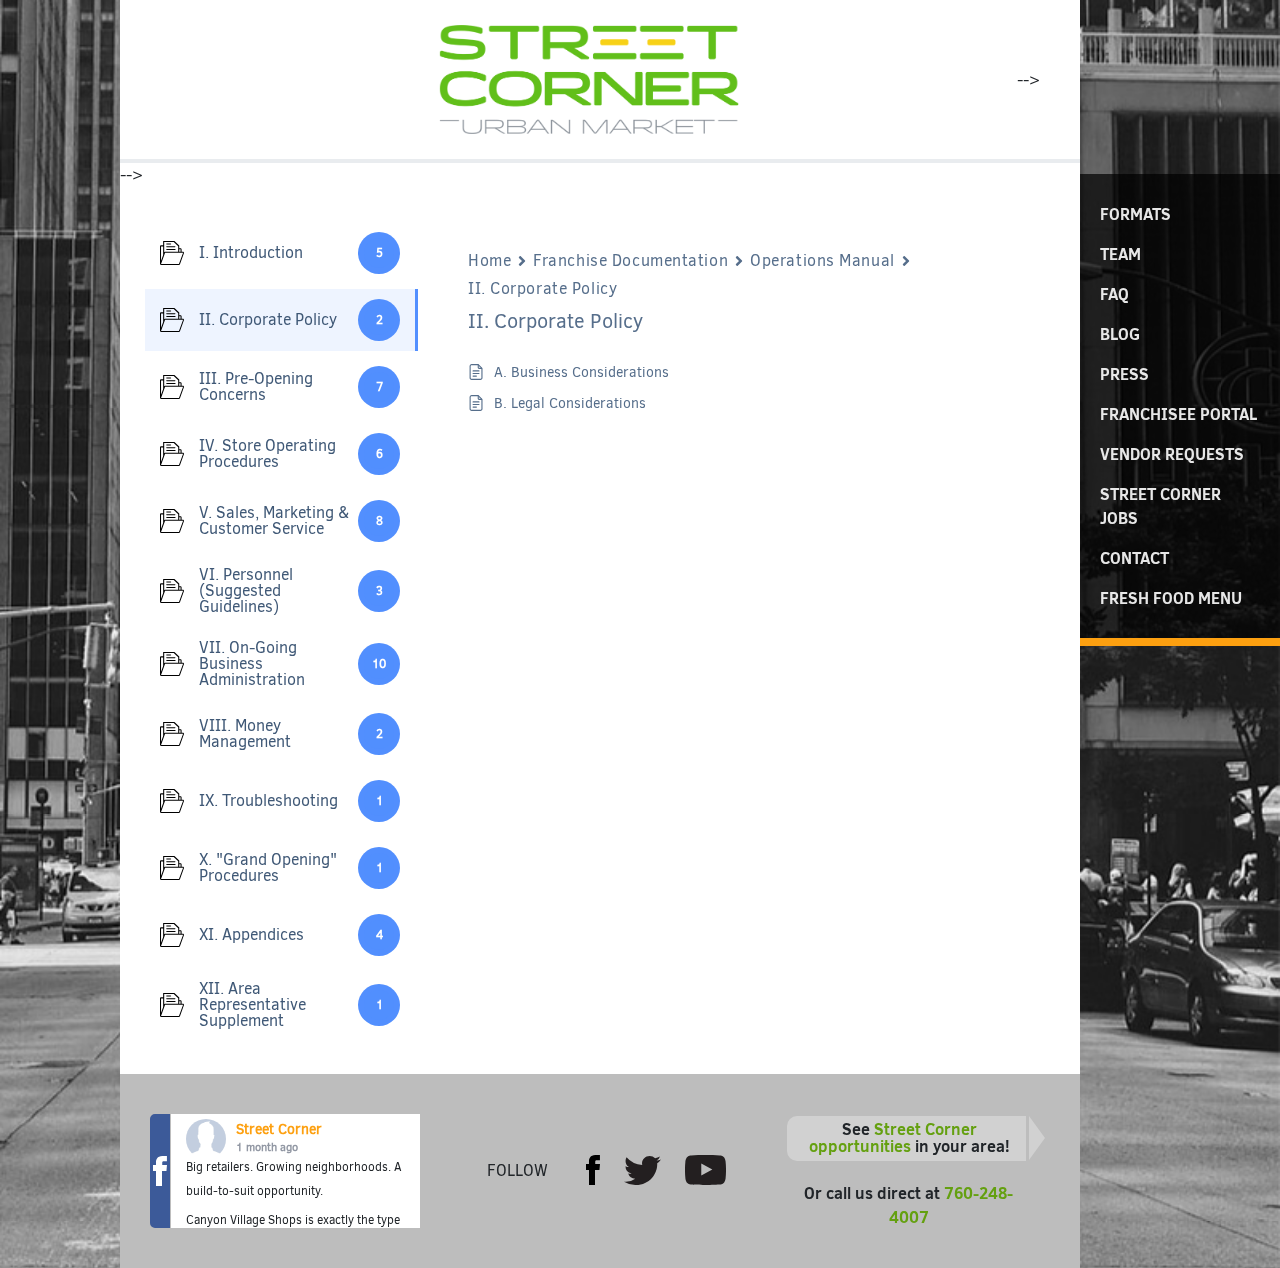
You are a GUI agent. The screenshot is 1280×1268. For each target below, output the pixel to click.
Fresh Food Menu (1171, 598)
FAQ (1114, 294)
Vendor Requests (1172, 454)
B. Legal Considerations (570, 403)
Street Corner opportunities (893, 1138)
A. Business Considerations (581, 372)
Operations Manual (822, 260)
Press (1124, 374)
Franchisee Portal (1178, 414)
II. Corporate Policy (542, 288)
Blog (1120, 334)
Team (1120, 254)
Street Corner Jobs (1160, 506)
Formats (1135, 214)
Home (489, 260)
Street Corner (279, 1129)
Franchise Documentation (630, 260)
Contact (1134, 558)
